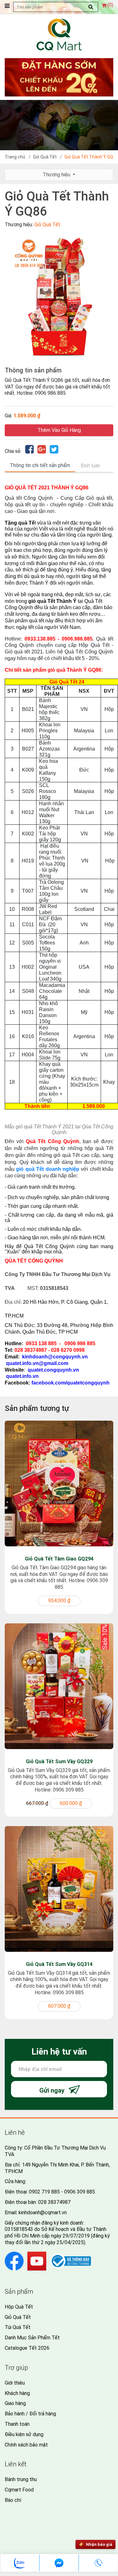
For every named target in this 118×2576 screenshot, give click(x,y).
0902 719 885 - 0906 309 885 (62, 2192)
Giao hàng (15, 2403)
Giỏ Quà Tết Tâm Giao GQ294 (59, 1559)
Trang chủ (15, 157)
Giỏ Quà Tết (45, 157)
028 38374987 (54, 2202)
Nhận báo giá (99, 2544)
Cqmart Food (19, 2490)
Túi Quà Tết (18, 2327)
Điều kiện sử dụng (24, 2434)
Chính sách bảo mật (26, 2445)
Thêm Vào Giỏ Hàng (59, 430)
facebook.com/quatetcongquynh (70, 1383)
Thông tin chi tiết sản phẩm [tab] (40, 465)
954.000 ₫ (59, 1601)
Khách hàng (17, 2393)
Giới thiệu (15, 2383)
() (110, 5)
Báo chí (13, 2500)
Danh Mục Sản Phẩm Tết (32, 2338)
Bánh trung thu (21, 2479)
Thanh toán (17, 2424)
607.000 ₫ (59, 2006)
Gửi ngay (53, 2090)
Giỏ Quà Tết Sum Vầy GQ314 (59, 1964)
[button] (108, 239)
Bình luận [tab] (90, 466)
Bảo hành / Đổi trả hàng (30, 2414)
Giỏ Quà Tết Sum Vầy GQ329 (59, 1761)
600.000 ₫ (71, 1803)
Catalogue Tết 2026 (27, 2348)
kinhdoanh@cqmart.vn (43, 2213)
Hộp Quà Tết (19, 2307)
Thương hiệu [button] (57, 175)
